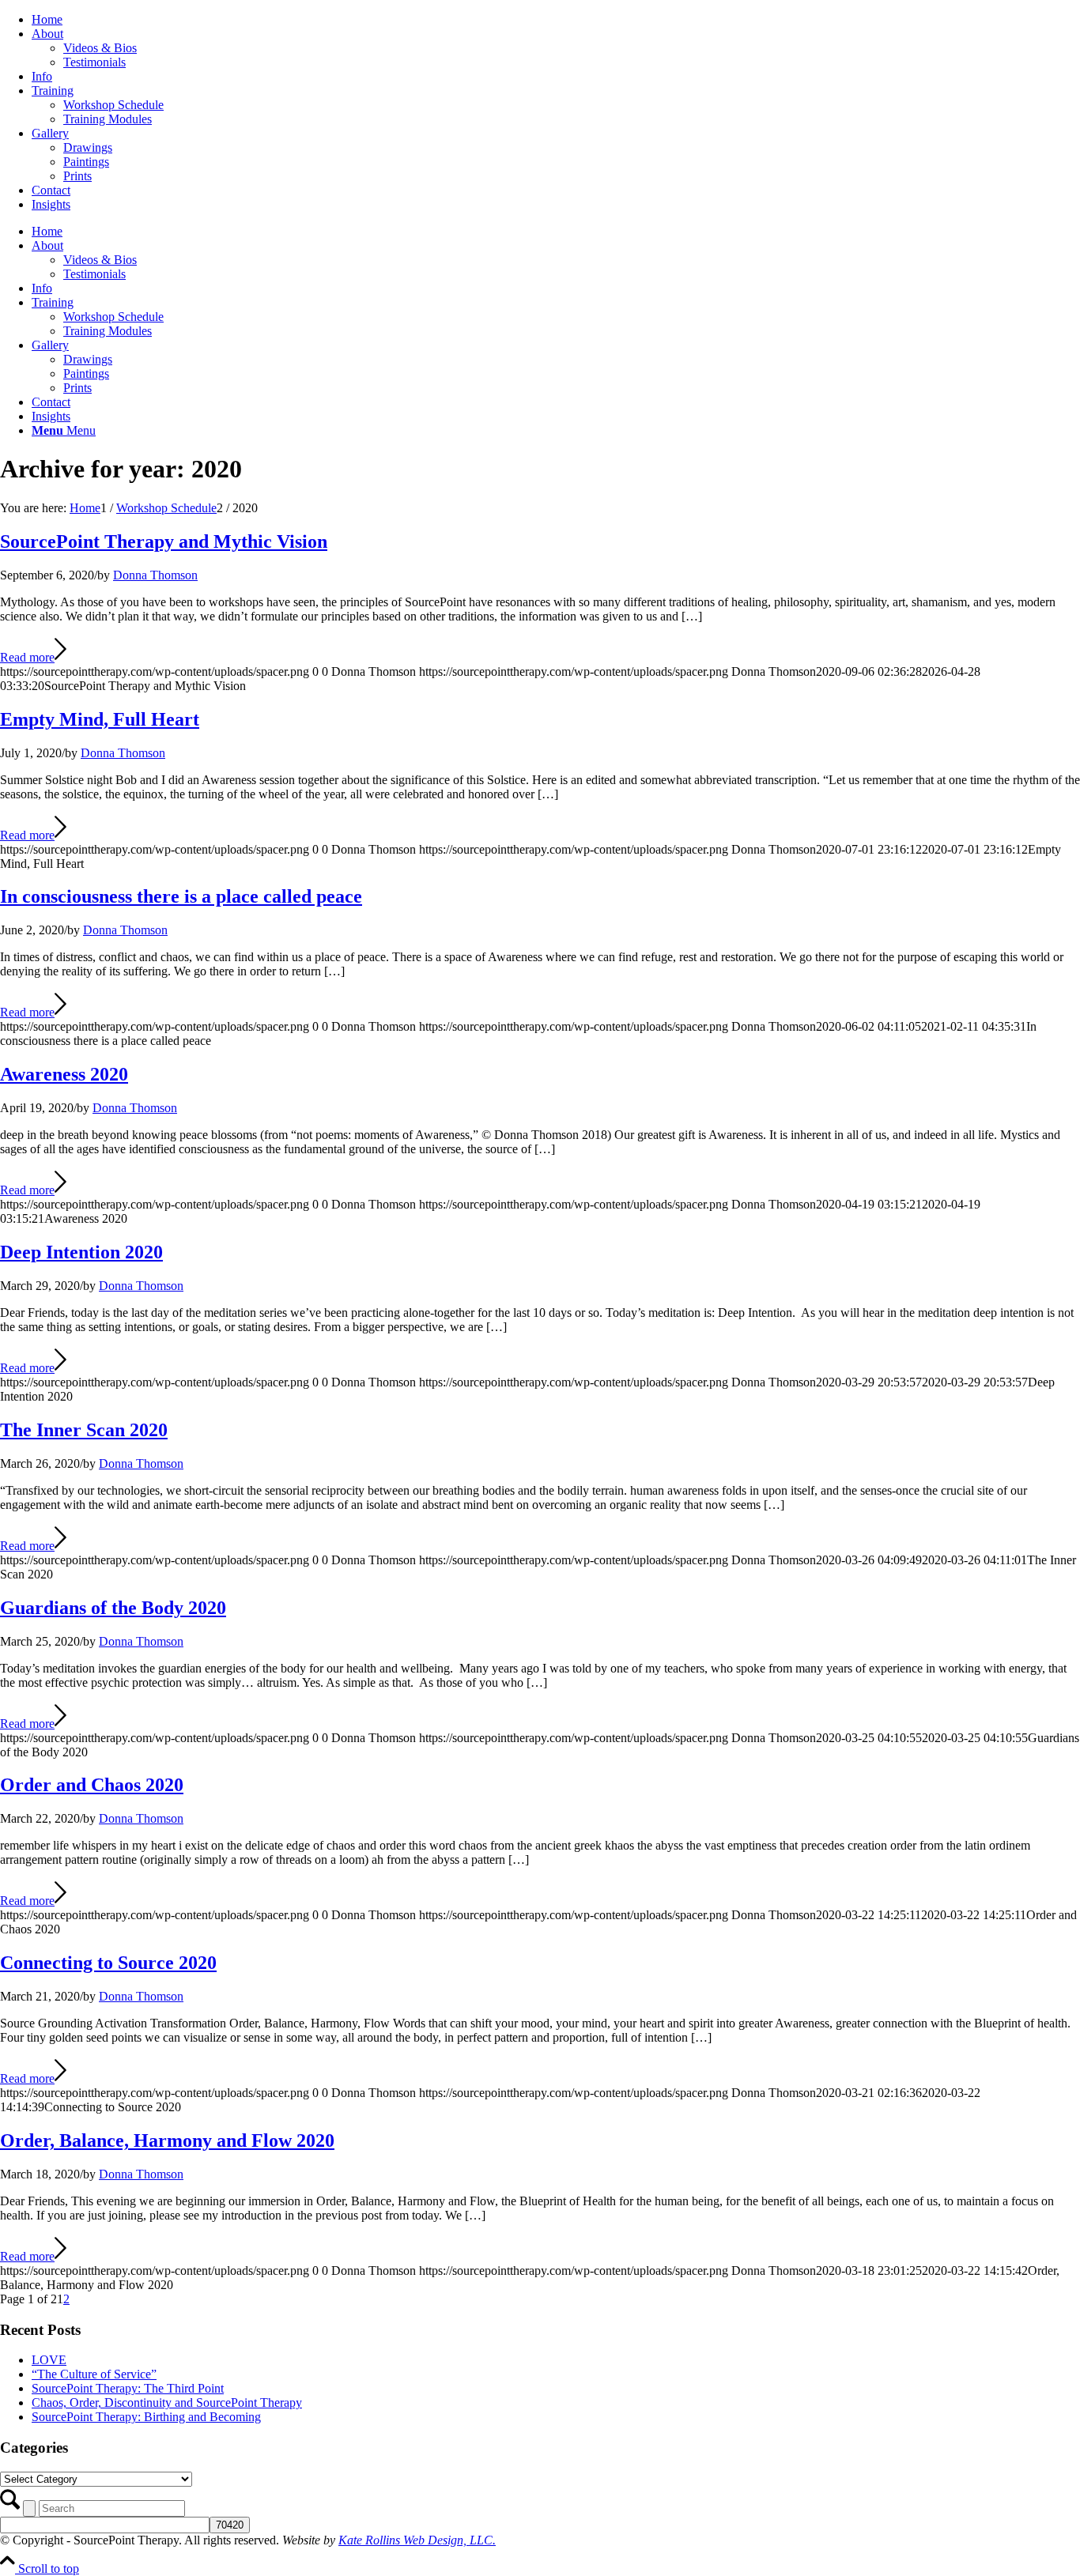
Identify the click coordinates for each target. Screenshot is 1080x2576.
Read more (27, 657)
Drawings (88, 147)
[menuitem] (556, 20)
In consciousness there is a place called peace (181, 896)
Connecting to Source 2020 (108, 1963)
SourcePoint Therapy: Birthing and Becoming (146, 2417)
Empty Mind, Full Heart (100, 719)
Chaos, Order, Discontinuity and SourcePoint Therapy (167, 2403)
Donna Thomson (155, 575)
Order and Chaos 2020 (92, 1785)
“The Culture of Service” (94, 2374)
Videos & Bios (100, 48)
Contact (51, 190)
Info (42, 76)
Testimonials (94, 62)
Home (47, 19)
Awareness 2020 (64, 1074)
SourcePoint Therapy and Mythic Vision (164, 541)
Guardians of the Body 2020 (113, 1608)
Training (53, 91)
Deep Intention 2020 (81, 1252)
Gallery (50, 133)
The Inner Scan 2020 (84, 1430)
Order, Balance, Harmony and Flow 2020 (167, 2140)
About (47, 34)
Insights (51, 204)
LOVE (49, 2360)
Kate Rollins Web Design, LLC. (417, 2540)
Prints (77, 176)
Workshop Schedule (113, 105)
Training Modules (108, 119)
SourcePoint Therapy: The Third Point (128, 2388)
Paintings (86, 162)
